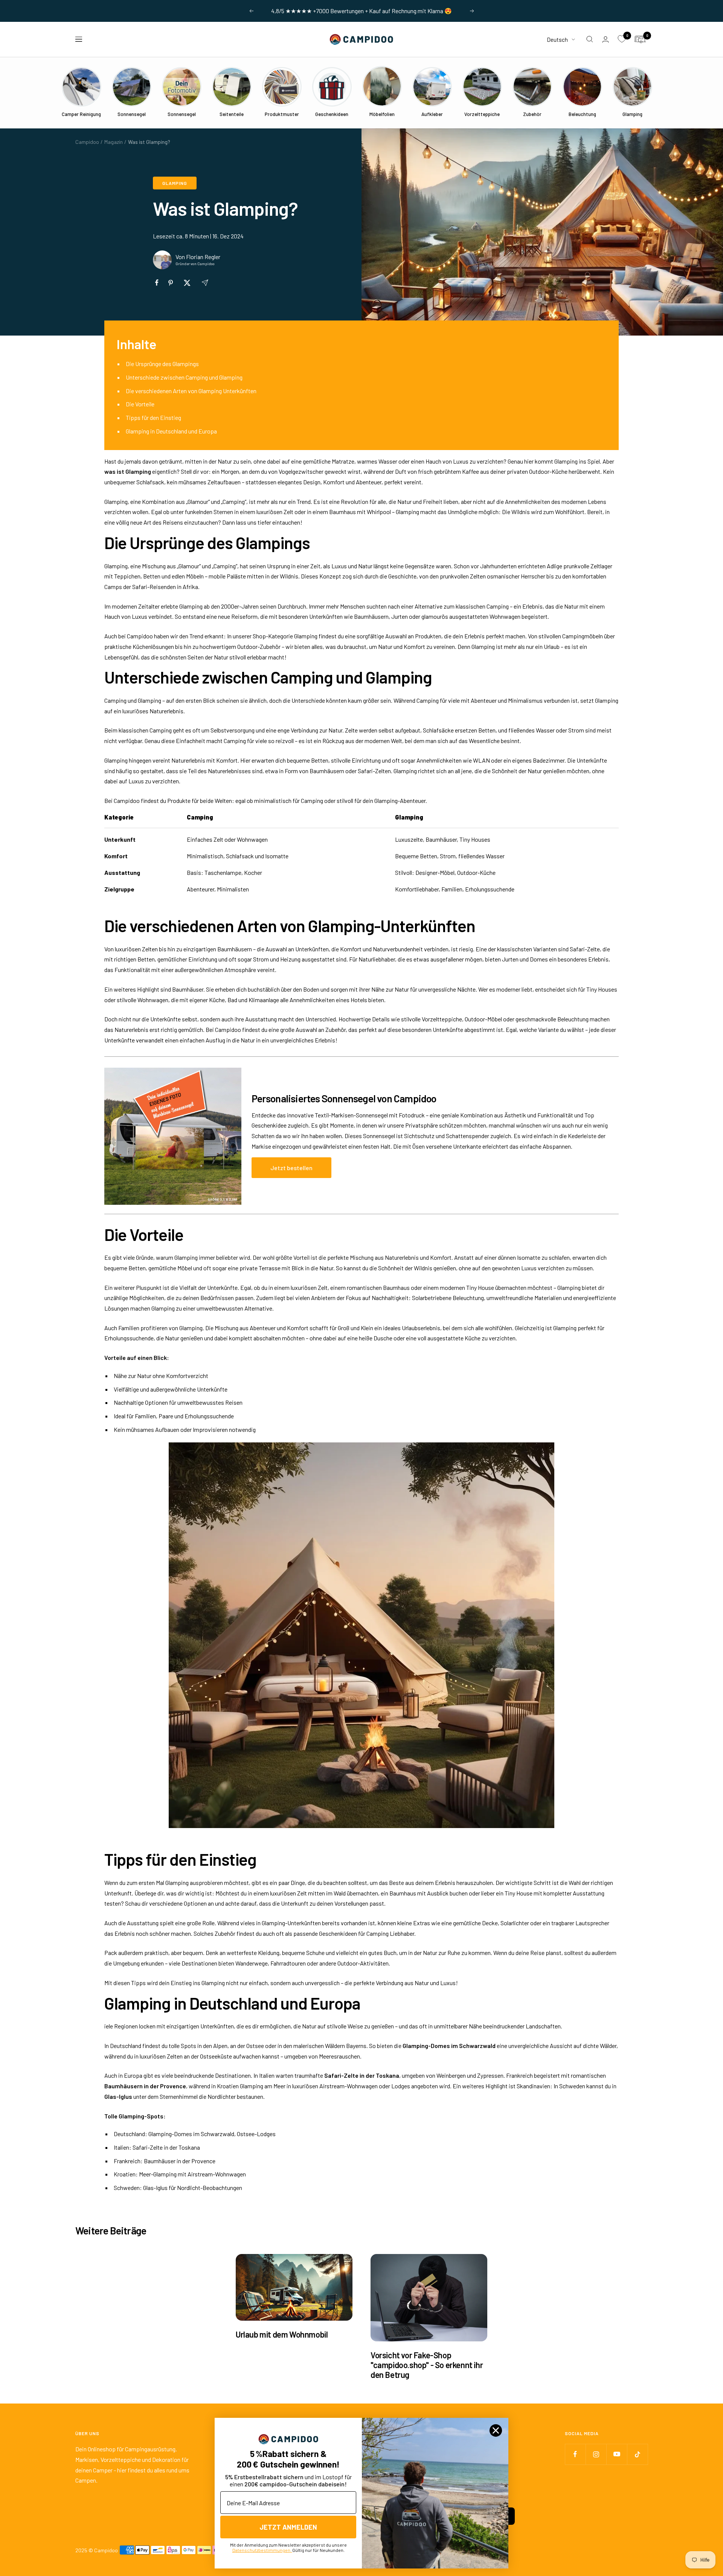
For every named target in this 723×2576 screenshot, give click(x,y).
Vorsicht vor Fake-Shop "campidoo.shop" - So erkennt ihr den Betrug (427, 2365)
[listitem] (157, 283)
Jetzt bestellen (291, 1168)
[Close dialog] (496, 2430)
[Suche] (590, 39)
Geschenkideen (338, 1933)
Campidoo (87, 142)
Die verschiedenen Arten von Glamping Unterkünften (191, 391)
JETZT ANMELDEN (288, 2527)
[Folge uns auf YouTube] (617, 2454)
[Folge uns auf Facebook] (575, 2454)
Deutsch (557, 39)
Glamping (175, 183)
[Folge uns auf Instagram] (596, 2454)
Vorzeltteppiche (442, 1019)
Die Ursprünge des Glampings (162, 364)
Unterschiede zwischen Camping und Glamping (184, 377)
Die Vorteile (140, 404)
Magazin (114, 142)
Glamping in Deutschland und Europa (171, 431)
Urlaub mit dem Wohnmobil (282, 2334)
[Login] (606, 39)
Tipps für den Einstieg (153, 417)
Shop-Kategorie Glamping (285, 636)
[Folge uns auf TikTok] (637, 2454)
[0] (622, 39)
